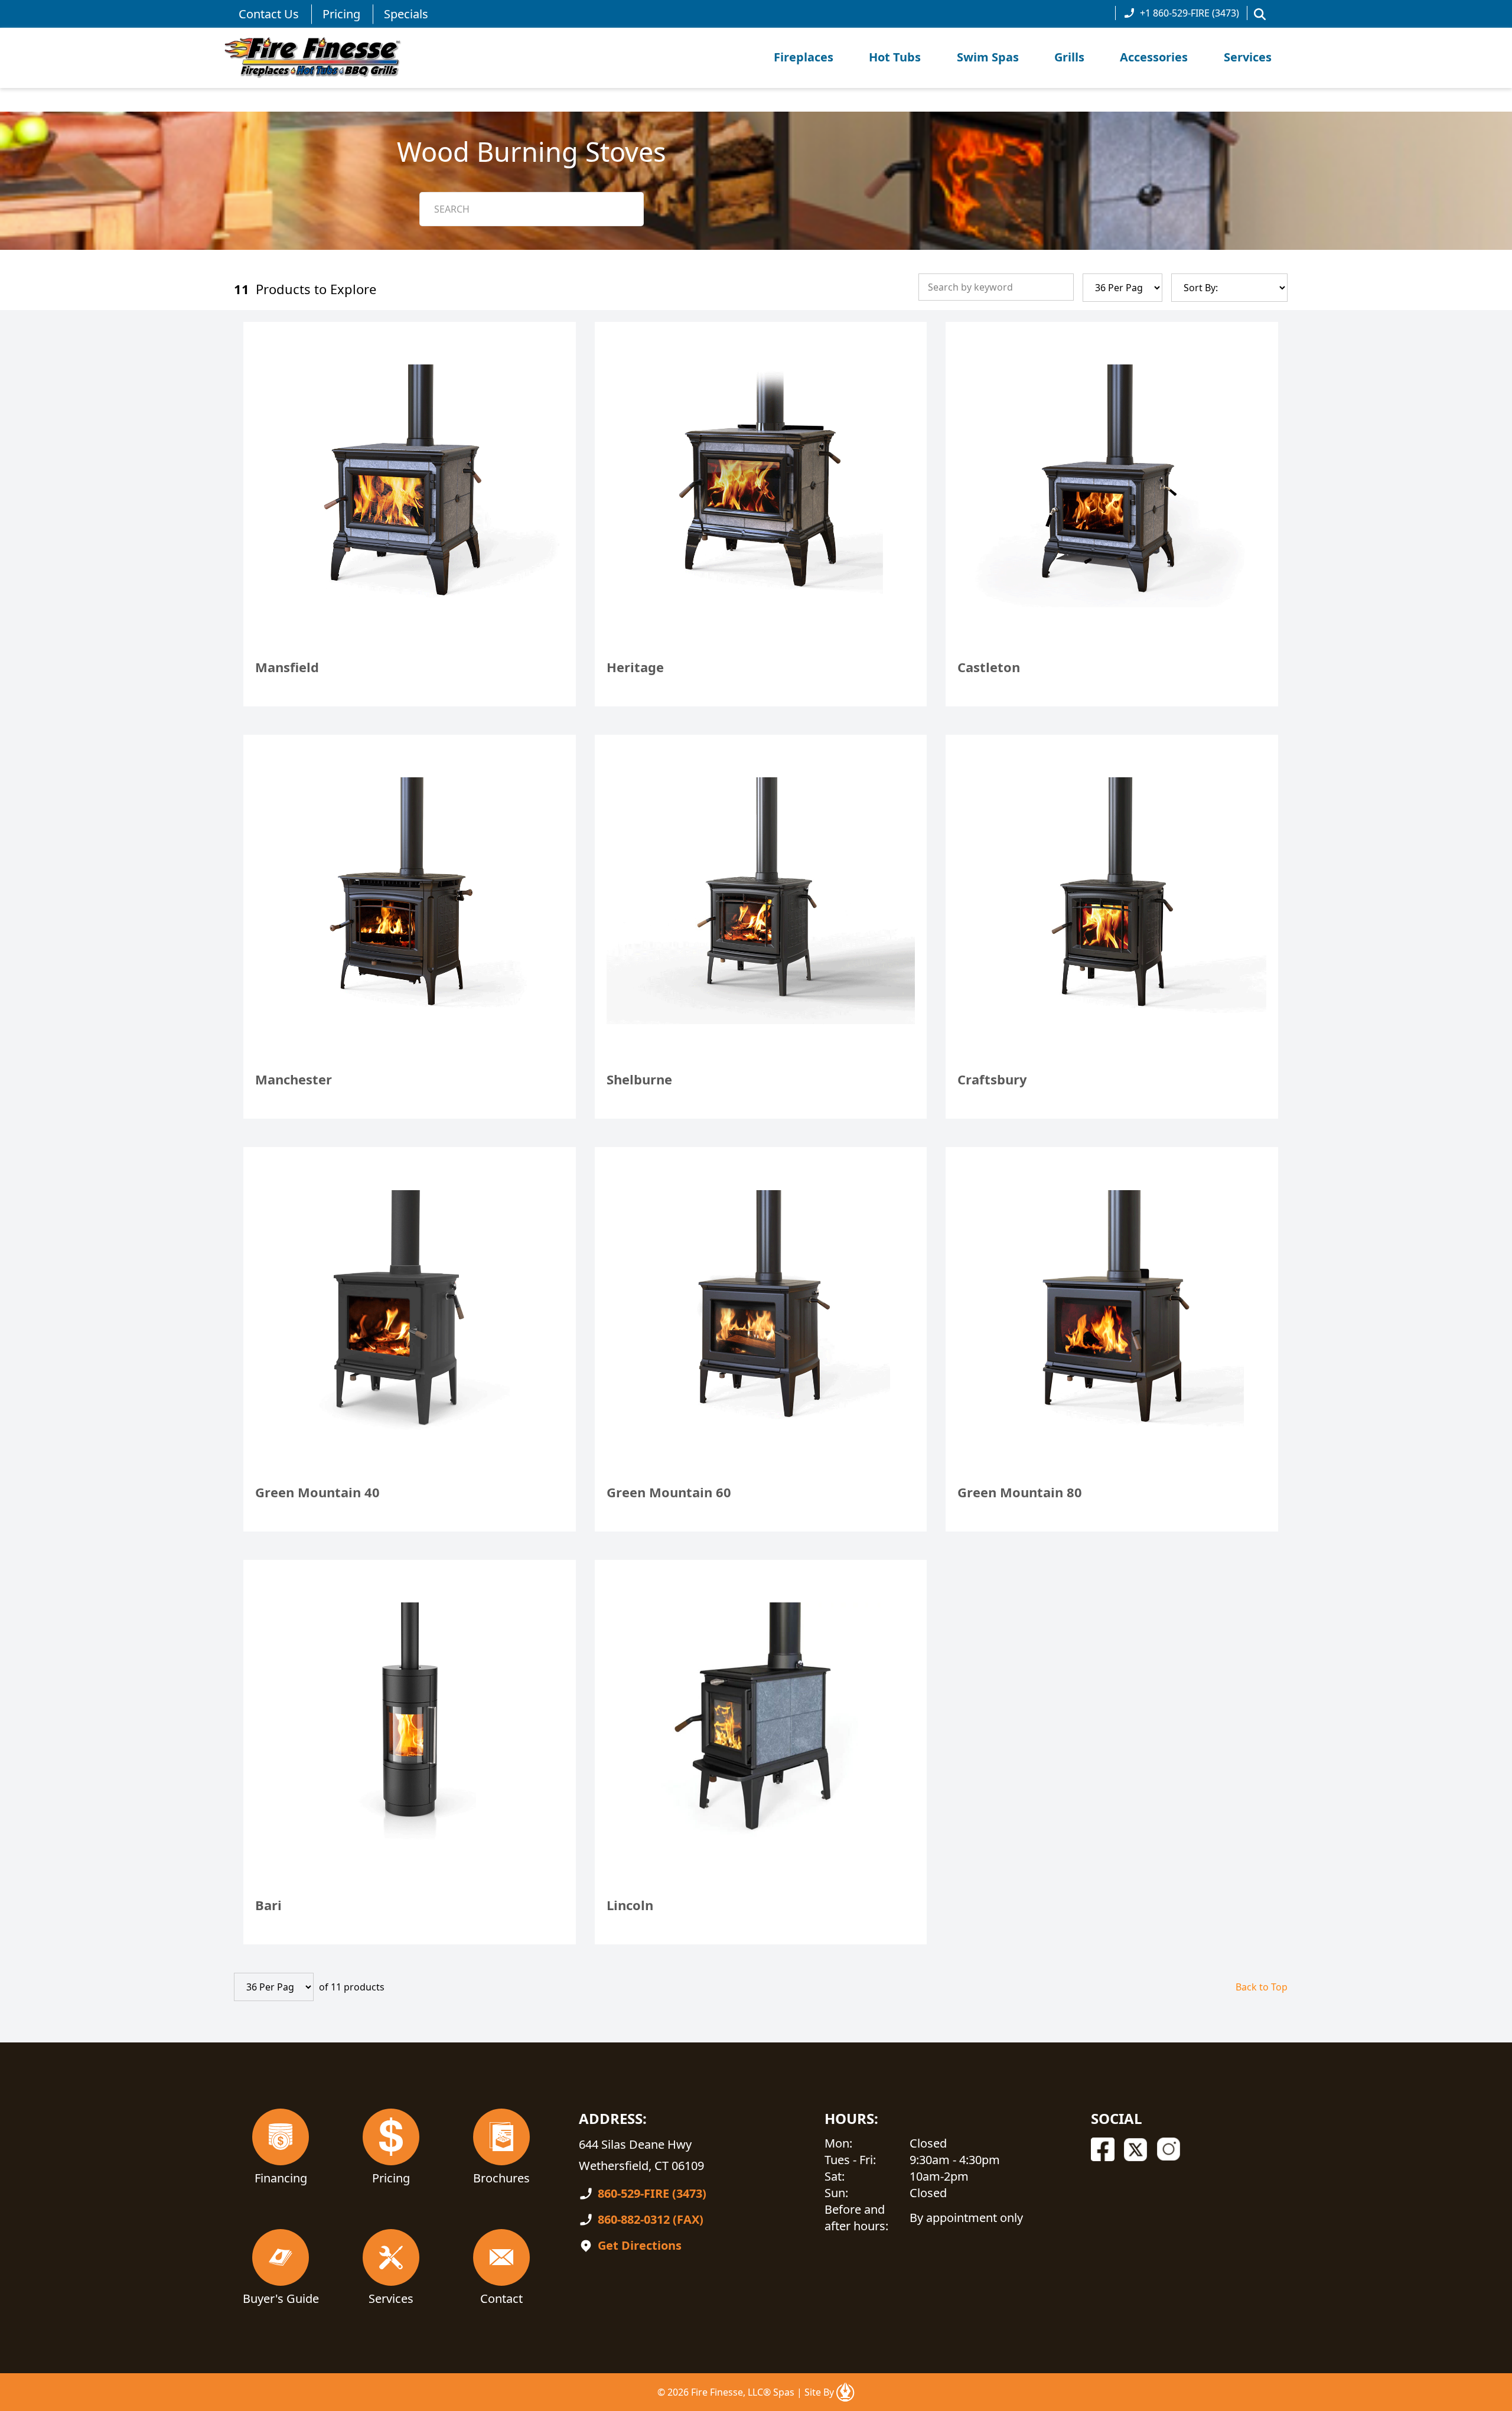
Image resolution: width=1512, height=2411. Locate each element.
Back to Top (1262, 1987)
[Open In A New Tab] (845, 2392)
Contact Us (269, 14)
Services (1248, 57)
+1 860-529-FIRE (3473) (1190, 13)
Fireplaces (804, 57)
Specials (406, 14)
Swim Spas (988, 57)
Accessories (1154, 57)
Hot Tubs (895, 57)
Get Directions (640, 2245)
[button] (1260, 14)
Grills (1069, 57)
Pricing (341, 14)
